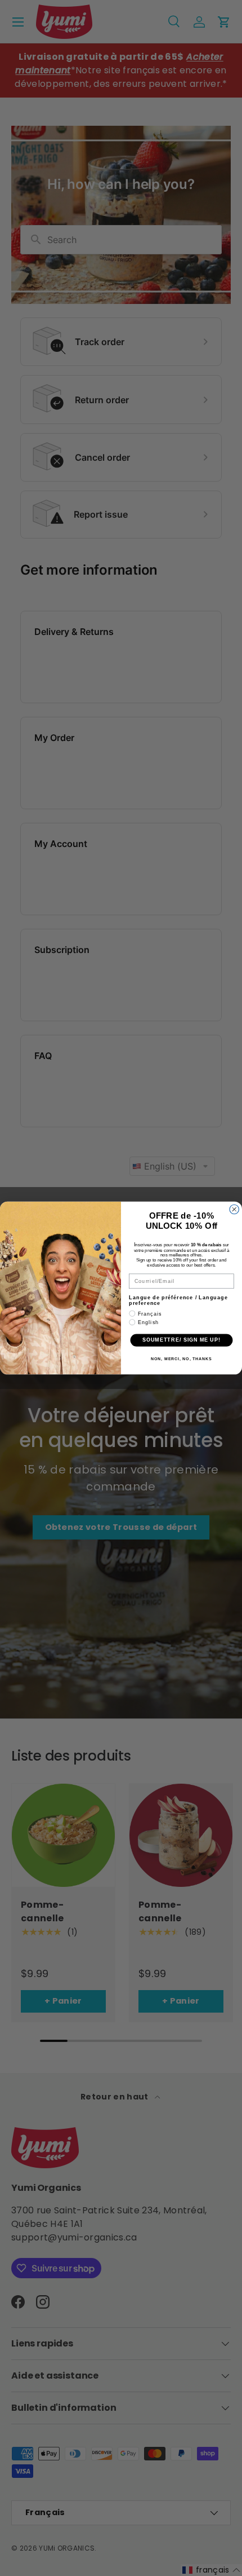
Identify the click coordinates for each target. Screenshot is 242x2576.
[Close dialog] (234, 1209)
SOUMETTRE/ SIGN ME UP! (181, 1340)
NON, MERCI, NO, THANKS (181, 1359)
